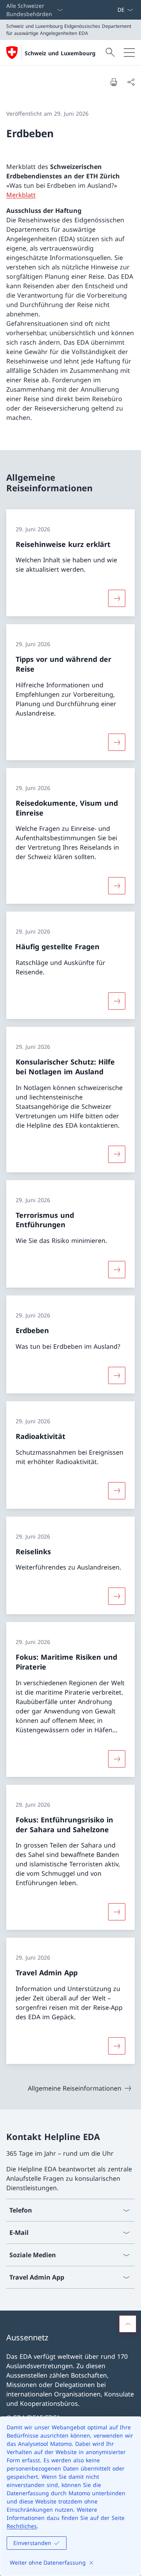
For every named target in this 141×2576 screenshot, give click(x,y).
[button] (128, 2324)
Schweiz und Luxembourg (60, 53)
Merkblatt (21, 195)
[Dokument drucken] (114, 82)
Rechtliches (22, 2526)
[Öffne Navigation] (129, 53)
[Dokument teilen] (131, 82)
